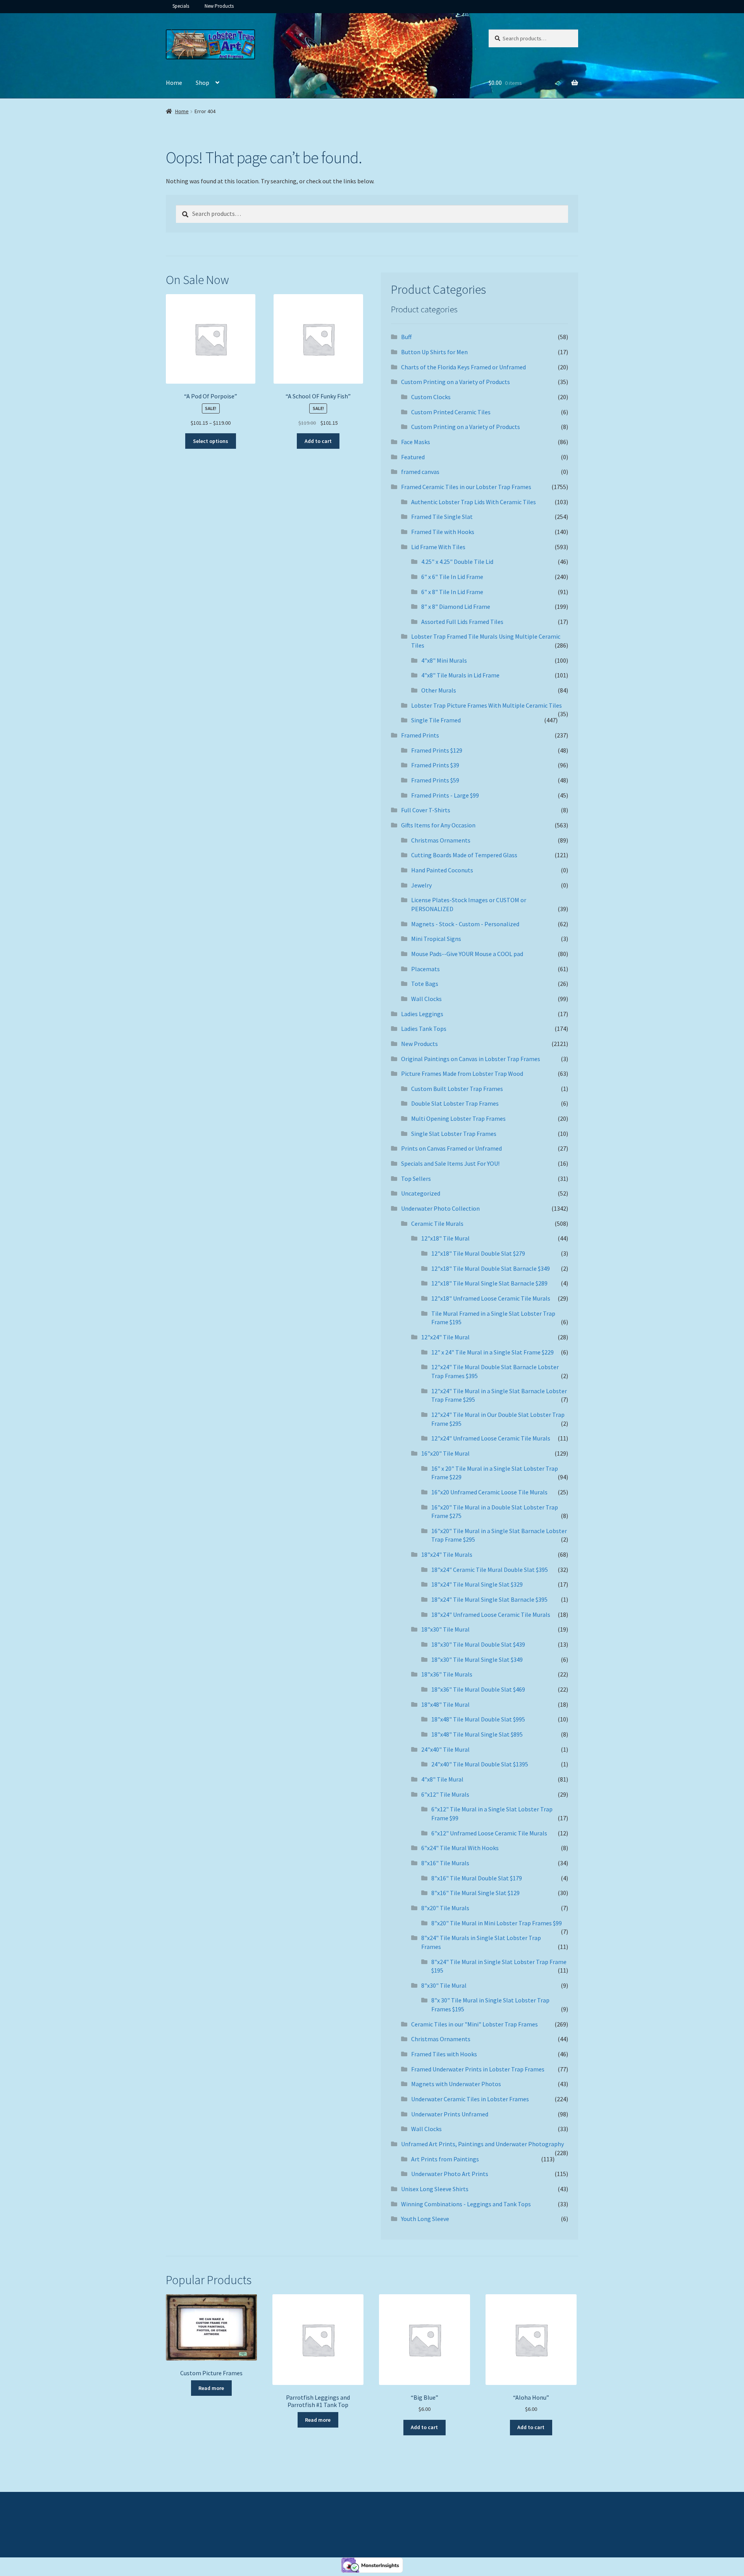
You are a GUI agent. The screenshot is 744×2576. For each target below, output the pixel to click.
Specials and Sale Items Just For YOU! (450, 1163)
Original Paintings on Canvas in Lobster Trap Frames (471, 1059)
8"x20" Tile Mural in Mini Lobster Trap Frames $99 (497, 1923)
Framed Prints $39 (435, 765)
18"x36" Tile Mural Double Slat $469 (478, 1689)
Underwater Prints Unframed (450, 2114)
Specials (181, 6)
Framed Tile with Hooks (443, 532)
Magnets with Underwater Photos (456, 2084)
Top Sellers (416, 1179)
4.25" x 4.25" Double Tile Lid (457, 562)
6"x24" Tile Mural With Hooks (460, 1848)
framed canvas (420, 472)
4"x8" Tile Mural (442, 1779)
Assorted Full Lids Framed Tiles (462, 622)
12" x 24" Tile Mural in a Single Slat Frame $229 (493, 1352)
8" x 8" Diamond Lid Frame (456, 607)
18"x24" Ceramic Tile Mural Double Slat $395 (490, 1570)
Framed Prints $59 (435, 780)
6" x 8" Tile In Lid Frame (452, 592)
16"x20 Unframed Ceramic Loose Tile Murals (489, 1492)
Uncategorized (421, 1193)
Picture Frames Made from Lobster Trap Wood (462, 1073)
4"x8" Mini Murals (444, 660)
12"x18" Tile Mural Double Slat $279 (478, 1253)
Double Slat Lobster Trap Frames (455, 1103)
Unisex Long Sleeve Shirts (435, 2189)
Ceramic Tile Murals (437, 1223)
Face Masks (416, 442)
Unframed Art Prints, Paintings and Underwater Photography (482, 2144)
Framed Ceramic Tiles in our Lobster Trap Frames (466, 487)
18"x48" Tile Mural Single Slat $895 (477, 1734)
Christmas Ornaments (441, 840)
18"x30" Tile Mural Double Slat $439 (478, 1644)
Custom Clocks (431, 397)
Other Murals (439, 690)
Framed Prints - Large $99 (445, 795)
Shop (202, 83)
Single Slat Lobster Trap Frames (454, 1134)
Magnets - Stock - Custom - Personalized (465, 924)
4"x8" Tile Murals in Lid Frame (460, 675)
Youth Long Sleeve (425, 2219)
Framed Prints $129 (437, 750)
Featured (413, 457)
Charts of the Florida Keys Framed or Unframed (463, 367)
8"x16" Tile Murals (445, 1863)
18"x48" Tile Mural (445, 1704)
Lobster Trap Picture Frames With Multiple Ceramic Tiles (487, 705)
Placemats (425, 969)
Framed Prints (420, 735)
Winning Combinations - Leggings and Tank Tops (466, 2204)
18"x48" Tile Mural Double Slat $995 (478, 1719)
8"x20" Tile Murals (445, 1908)
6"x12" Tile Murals (445, 1794)
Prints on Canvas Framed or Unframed (451, 1148)
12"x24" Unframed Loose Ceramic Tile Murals (491, 1438)
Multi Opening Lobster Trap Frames (458, 1118)
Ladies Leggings (422, 1014)
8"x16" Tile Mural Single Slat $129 (475, 1893)
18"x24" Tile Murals (447, 1554)
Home (174, 83)
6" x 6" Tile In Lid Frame (452, 577)
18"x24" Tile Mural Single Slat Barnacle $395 (489, 1599)
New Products (219, 6)
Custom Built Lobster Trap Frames (457, 1089)
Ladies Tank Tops (424, 1029)
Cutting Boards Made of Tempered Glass (464, 855)
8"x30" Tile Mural (444, 1985)
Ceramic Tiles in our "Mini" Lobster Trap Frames (474, 2024)
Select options (211, 441)
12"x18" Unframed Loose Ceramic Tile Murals (491, 1298)
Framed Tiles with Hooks (444, 2054)
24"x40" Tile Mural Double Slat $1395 (480, 1764)
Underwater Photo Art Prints (450, 2174)
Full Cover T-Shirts (426, 810)
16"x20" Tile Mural (445, 1453)
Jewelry (421, 885)
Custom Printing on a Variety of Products (456, 382)
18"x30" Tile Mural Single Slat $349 (477, 1659)
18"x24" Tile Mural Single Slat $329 (477, 1584)
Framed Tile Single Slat (442, 517)
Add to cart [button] (318, 441)
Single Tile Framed (436, 720)
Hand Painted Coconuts (442, 870)
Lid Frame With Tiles (438, 547)
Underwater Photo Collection (440, 1208)
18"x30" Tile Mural (445, 1629)
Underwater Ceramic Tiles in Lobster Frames (470, 2099)
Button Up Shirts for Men (434, 352)
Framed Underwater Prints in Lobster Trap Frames (478, 2069)
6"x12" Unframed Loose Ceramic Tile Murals (489, 1833)
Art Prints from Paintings (445, 2159)
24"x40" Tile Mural (445, 1749)
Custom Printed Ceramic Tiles (451, 412)
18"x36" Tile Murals (447, 1674)
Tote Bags (425, 984)
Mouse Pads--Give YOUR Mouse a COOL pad (467, 954)
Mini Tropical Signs (436, 939)
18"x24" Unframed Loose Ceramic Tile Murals (491, 1615)
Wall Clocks (426, 999)
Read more (211, 2388)
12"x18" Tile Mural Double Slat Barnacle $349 (491, 1268)
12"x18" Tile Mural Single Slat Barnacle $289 (489, 1283)
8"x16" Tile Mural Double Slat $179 (477, 1878)
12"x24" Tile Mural (445, 1337)
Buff (406, 337)
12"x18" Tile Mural (445, 1238)
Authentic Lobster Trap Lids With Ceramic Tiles (474, 502)
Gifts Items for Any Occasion (438, 825)
